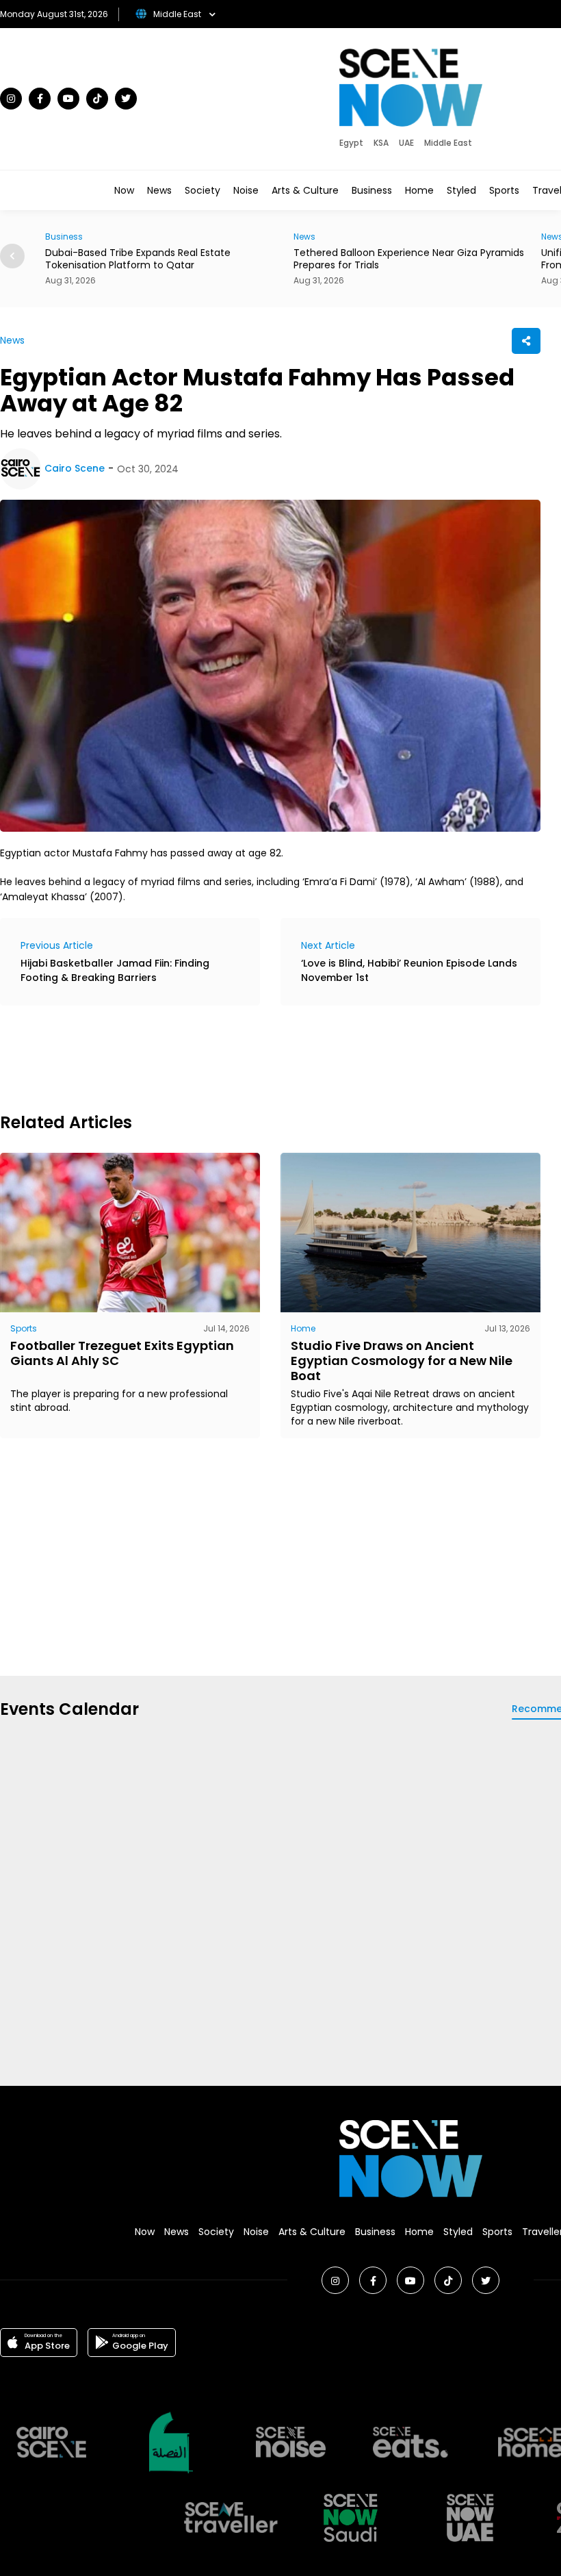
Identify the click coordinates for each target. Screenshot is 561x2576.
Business (372, 190)
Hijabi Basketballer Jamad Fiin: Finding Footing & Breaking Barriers (115, 970)
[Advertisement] (249, 1057)
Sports (504, 190)
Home (419, 190)
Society (203, 190)
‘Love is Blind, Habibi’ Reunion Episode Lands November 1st (409, 970)
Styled (461, 190)
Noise (246, 190)
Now (124, 190)
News (159, 190)
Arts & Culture (305, 190)
